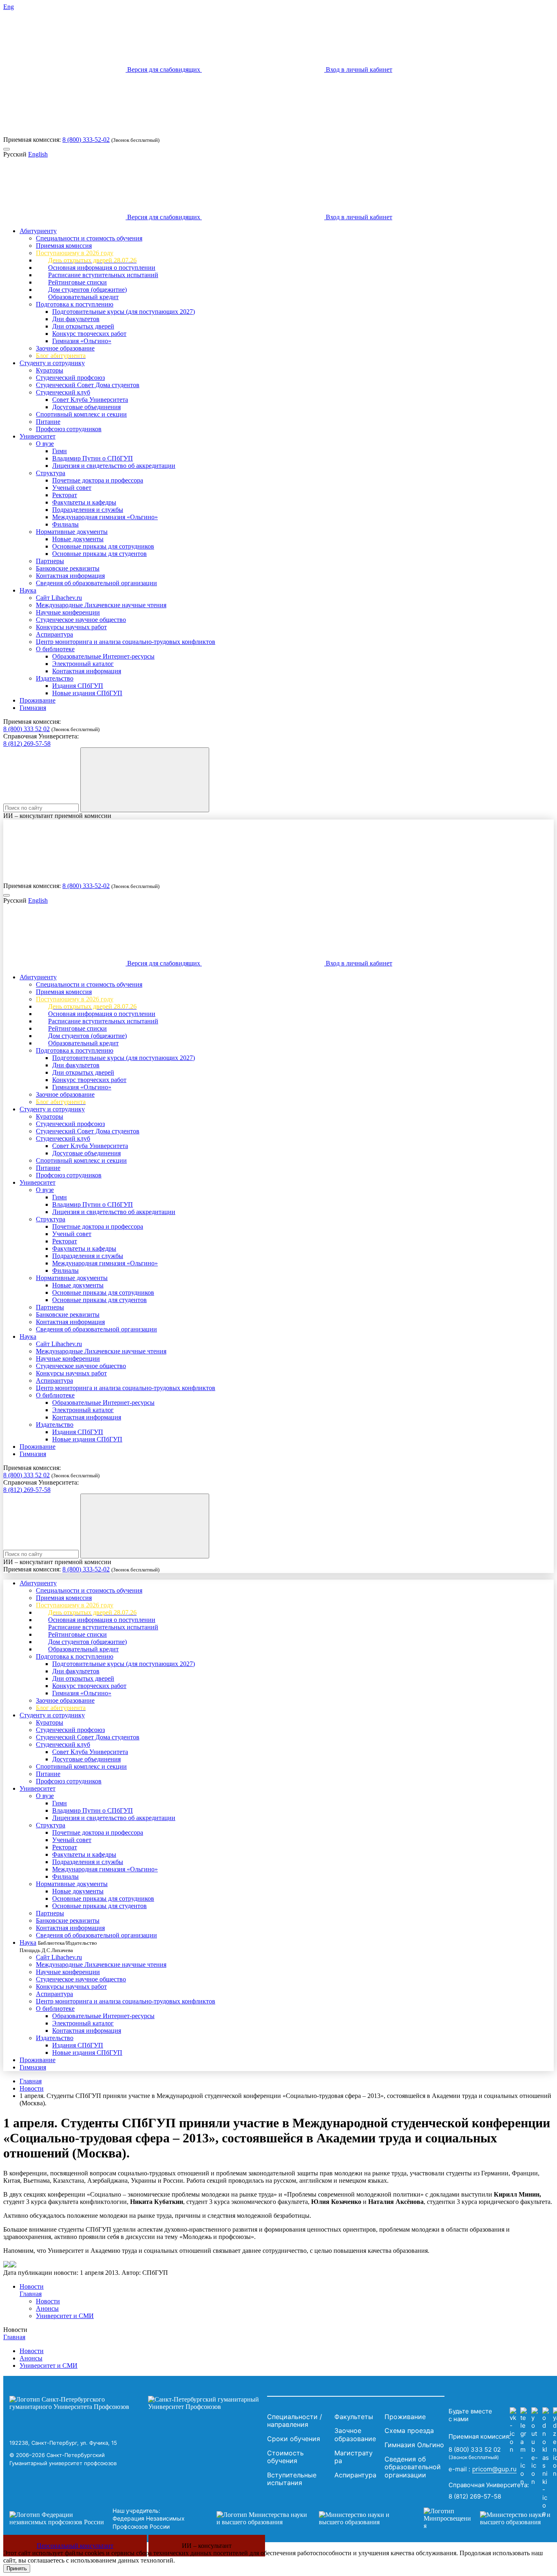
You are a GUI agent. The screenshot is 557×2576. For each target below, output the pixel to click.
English (38, 154)
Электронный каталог (83, 664)
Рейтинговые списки (77, 282)
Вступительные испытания (292, 2479)
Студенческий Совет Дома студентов (88, 385)
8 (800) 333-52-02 (86, 140)
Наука (28, 590)
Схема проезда (409, 2431)
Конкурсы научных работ (71, 627)
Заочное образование (65, 348)
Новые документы (78, 539)
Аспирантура (54, 634)
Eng (9, 7)
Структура (51, 473)
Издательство (55, 678)
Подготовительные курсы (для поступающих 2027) (124, 312)
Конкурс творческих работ (89, 334)
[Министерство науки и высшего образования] (308, 2519)
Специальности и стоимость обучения (89, 238)
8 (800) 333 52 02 (27, 729)
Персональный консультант (75, 2546)
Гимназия (33, 708)
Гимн (60, 451)
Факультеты (354, 2417)
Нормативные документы (72, 532)
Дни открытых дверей (83, 326)
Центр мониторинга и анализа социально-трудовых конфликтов (126, 642)
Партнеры (50, 561)
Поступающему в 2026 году (75, 253)
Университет (38, 436)
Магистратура (354, 2457)
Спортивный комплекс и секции (81, 414)
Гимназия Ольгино (414, 2445)
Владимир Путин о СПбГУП (93, 458)
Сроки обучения (294, 2439)
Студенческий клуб (63, 392)
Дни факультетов (76, 319)
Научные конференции (68, 612)
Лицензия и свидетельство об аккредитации (114, 466)
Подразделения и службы (88, 510)
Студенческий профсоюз (70, 378)
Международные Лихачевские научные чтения (101, 605)
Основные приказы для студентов (99, 554)
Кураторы (50, 370)
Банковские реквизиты (68, 568)
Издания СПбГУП (78, 686)
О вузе (45, 444)
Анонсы (47, 2308)
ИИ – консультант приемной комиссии (57, 816)
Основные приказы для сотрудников (103, 546)
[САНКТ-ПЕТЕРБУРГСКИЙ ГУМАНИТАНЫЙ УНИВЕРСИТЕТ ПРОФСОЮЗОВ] (136, 2403)
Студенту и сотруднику (52, 363)
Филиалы (65, 524)
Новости (32, 2088)
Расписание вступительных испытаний (103, 275)
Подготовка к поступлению (75, 304)
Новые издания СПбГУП (87, 693)
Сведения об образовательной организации (96, 583)
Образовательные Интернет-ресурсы (103, 656)
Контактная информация (70, 576)
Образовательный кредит (83, 297)
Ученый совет (72, 488)
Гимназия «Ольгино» (82, 341)
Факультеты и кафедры (84, 502)
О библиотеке (55, 649)
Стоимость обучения (285, 2457)
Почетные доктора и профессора (98, 480)
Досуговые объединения (86, 407)
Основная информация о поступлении (102, 268)
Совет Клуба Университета (90, 400)
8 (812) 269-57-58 (27, 744)
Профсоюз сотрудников (69, 429)
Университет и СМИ (65, 2316)
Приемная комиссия (64, 246)
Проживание (38, 700)
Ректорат (65, 495)
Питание (48, 422)
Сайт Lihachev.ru (59, 598)
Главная (31, 2081)
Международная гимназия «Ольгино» (105, 517)
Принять (17, 2568)
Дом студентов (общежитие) (87, 290)
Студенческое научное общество (81, 620)
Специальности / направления (295, 2421)
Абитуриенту (38, 231)
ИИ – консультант (207, 2546)
